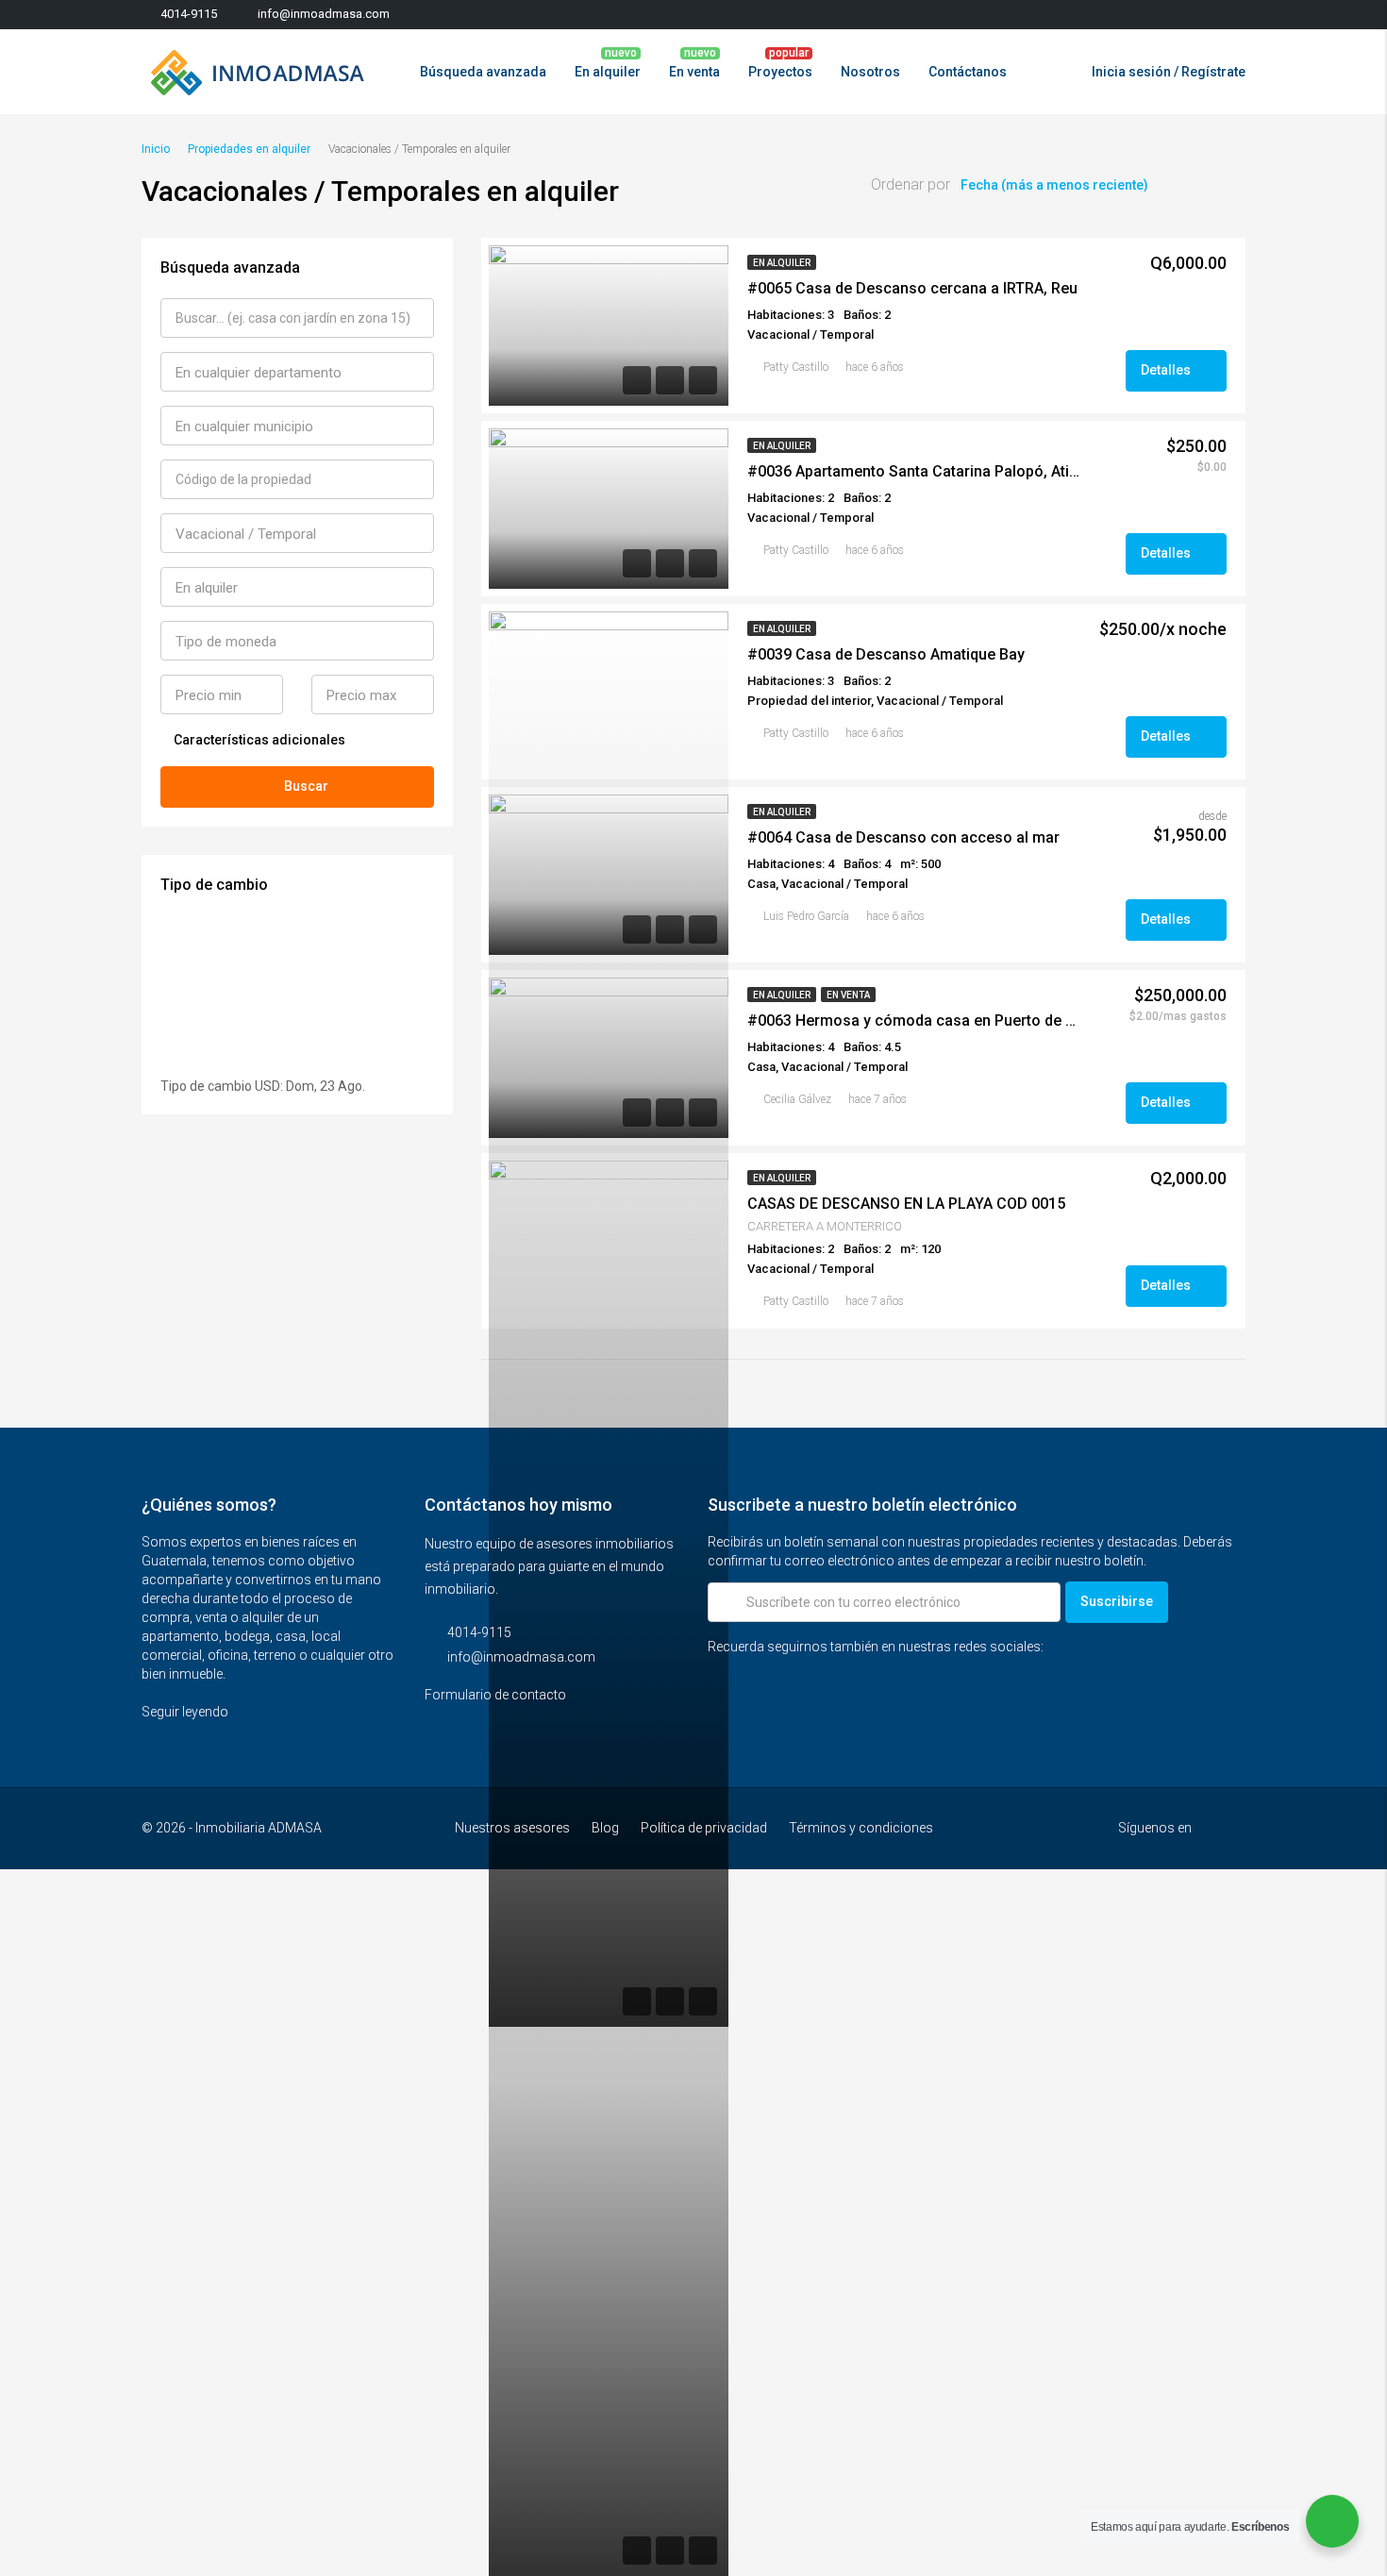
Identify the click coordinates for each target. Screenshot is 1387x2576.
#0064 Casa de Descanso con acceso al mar (903, 837)
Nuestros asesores (512, 1828)
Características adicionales (258, 740)
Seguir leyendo (186, 1712)
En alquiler (608, 72)
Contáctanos (968, 72)
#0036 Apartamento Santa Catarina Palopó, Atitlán (915, 471)
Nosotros (870, 72)
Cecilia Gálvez (797, 1099)
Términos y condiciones (861, 1828)
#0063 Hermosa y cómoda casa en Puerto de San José (915, 1020)
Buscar (306, 786)
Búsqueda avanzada (483, 72)
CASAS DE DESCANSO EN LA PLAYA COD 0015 (906, 1204)
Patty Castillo (796, 367)
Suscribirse (1117, 1601)
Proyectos (780, 72)
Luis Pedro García (806, 916)
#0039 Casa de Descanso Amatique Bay (886, 654)
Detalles (1167, 370)
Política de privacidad (704, 1828)
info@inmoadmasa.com (521, 1657)
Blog (605, 1828)
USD (267, 1086)
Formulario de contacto (497, 1695)
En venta (694, 72)
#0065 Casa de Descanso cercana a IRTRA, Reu (912, 288)
